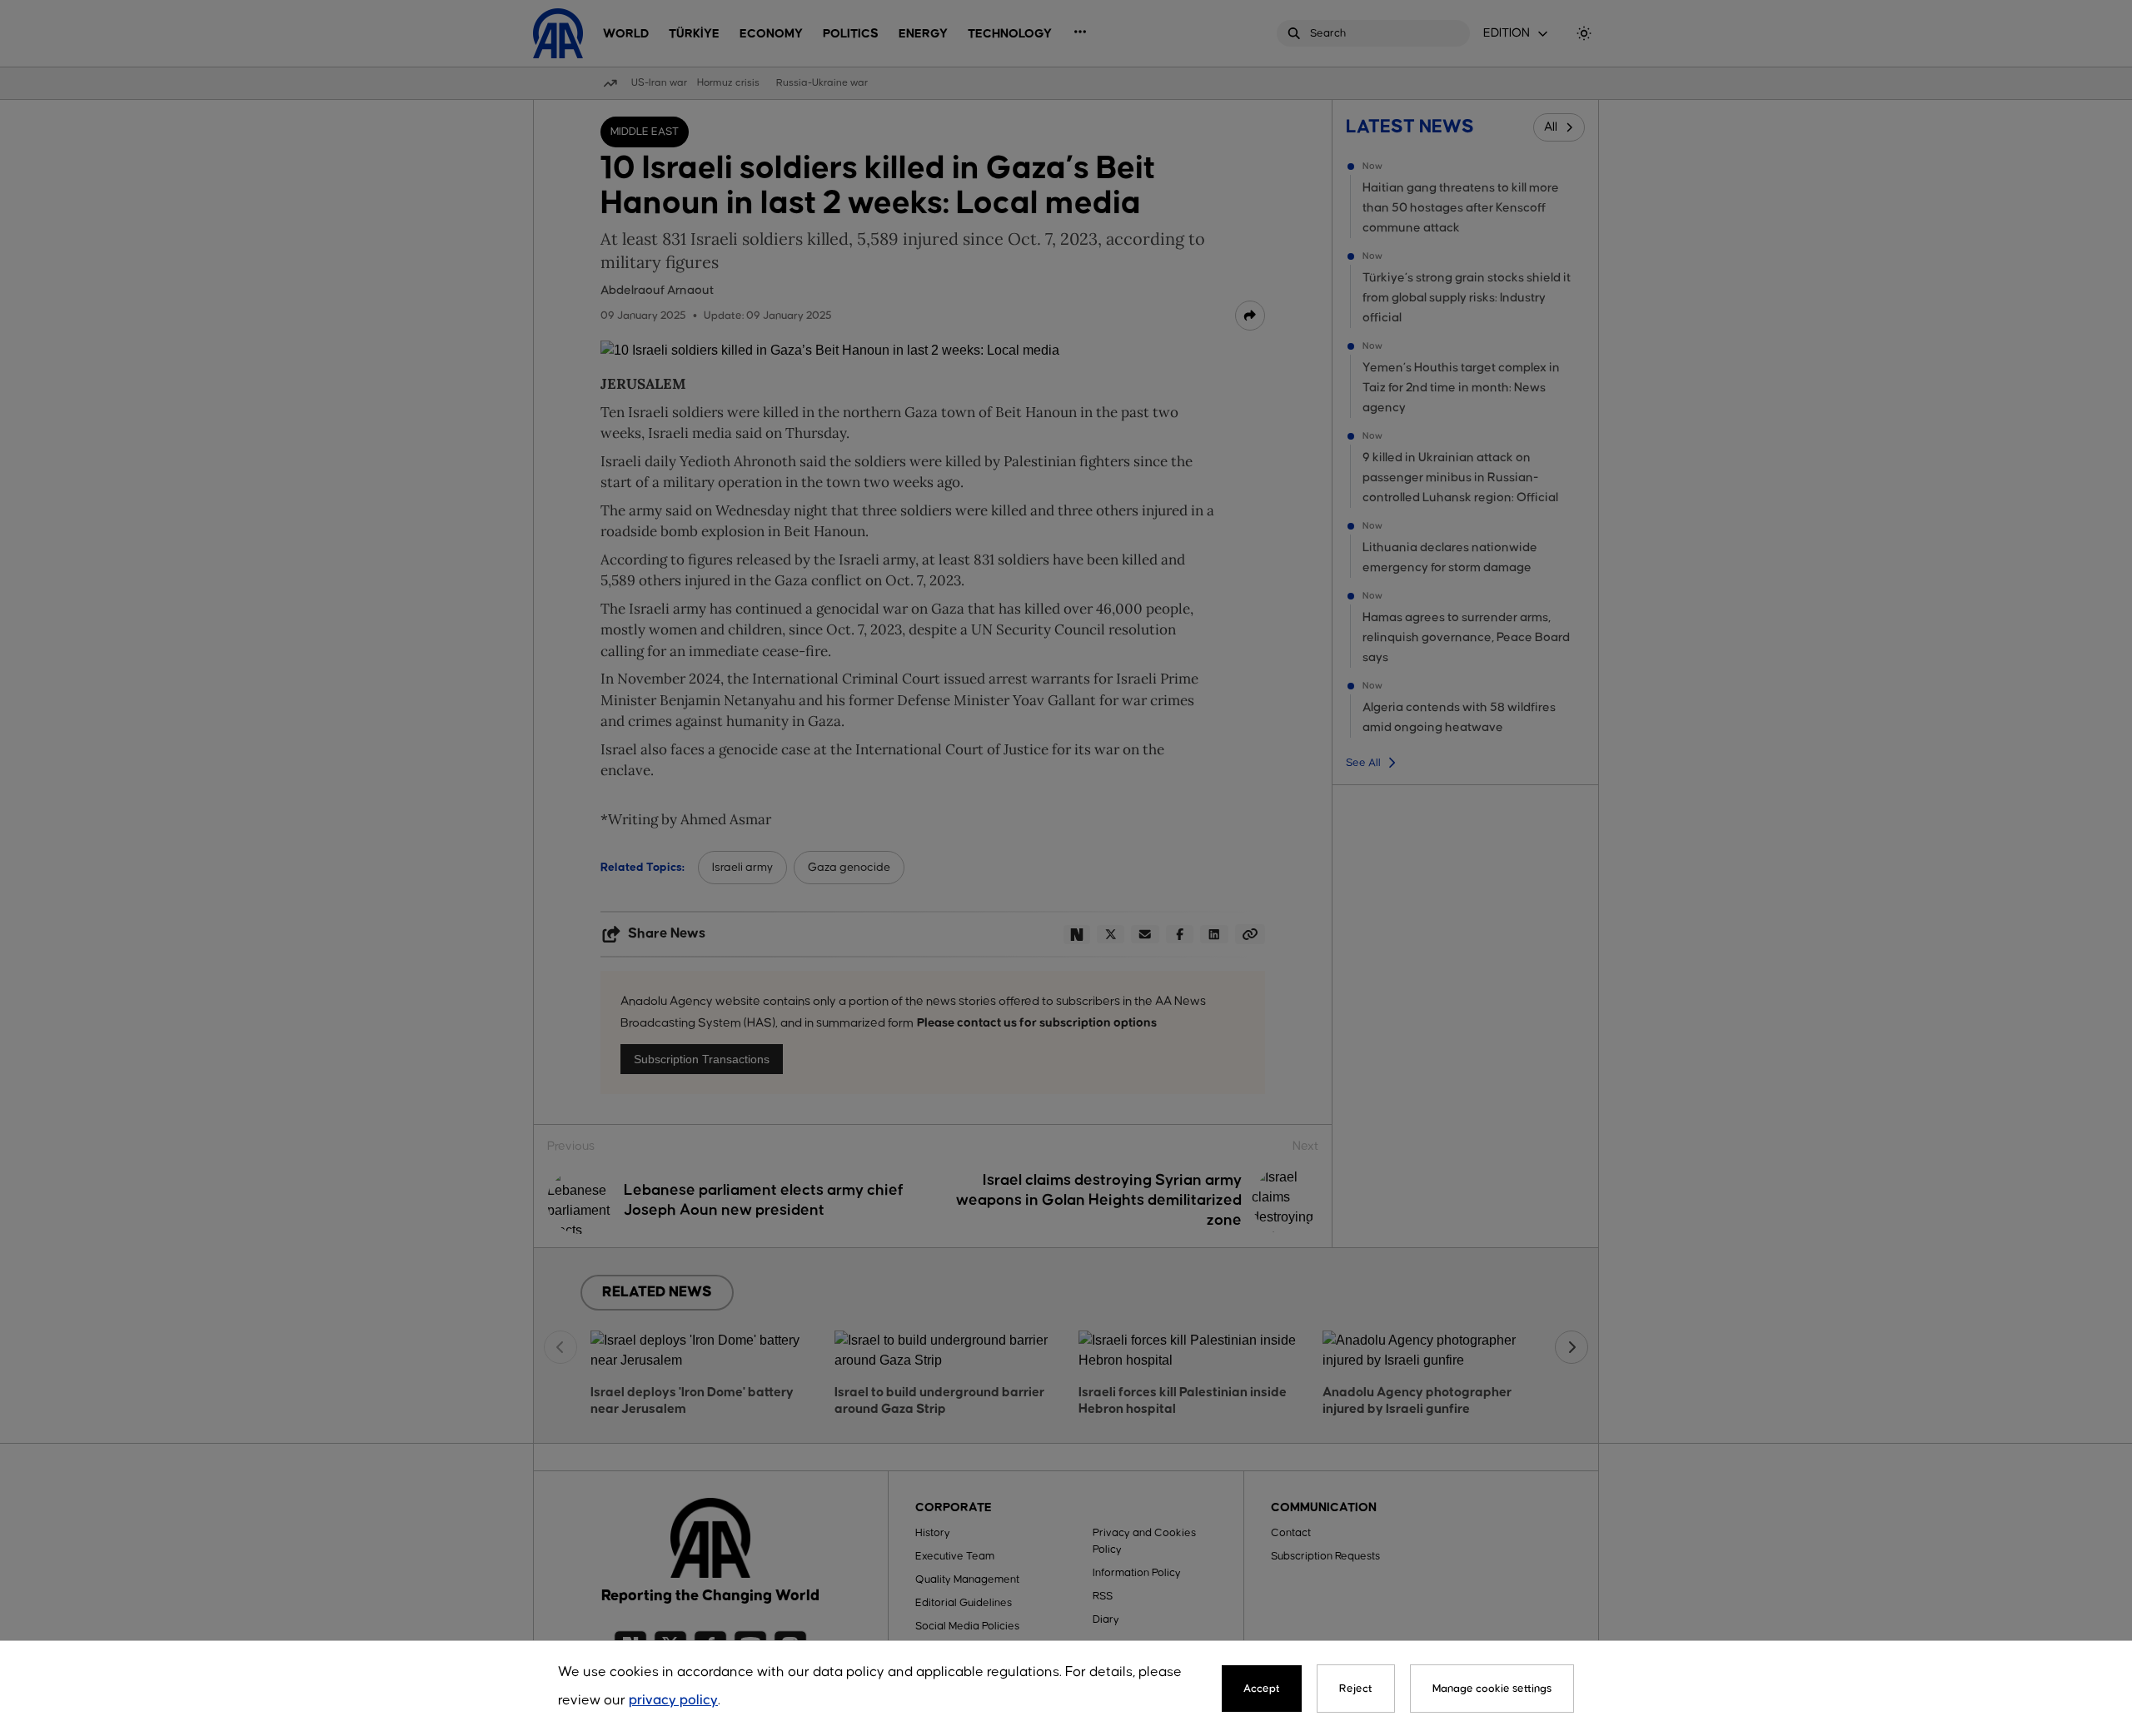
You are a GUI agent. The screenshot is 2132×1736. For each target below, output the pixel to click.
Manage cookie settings (1492, 1689)
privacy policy (673, 1701)
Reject (1356, 1689)
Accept (1262, 1689)
